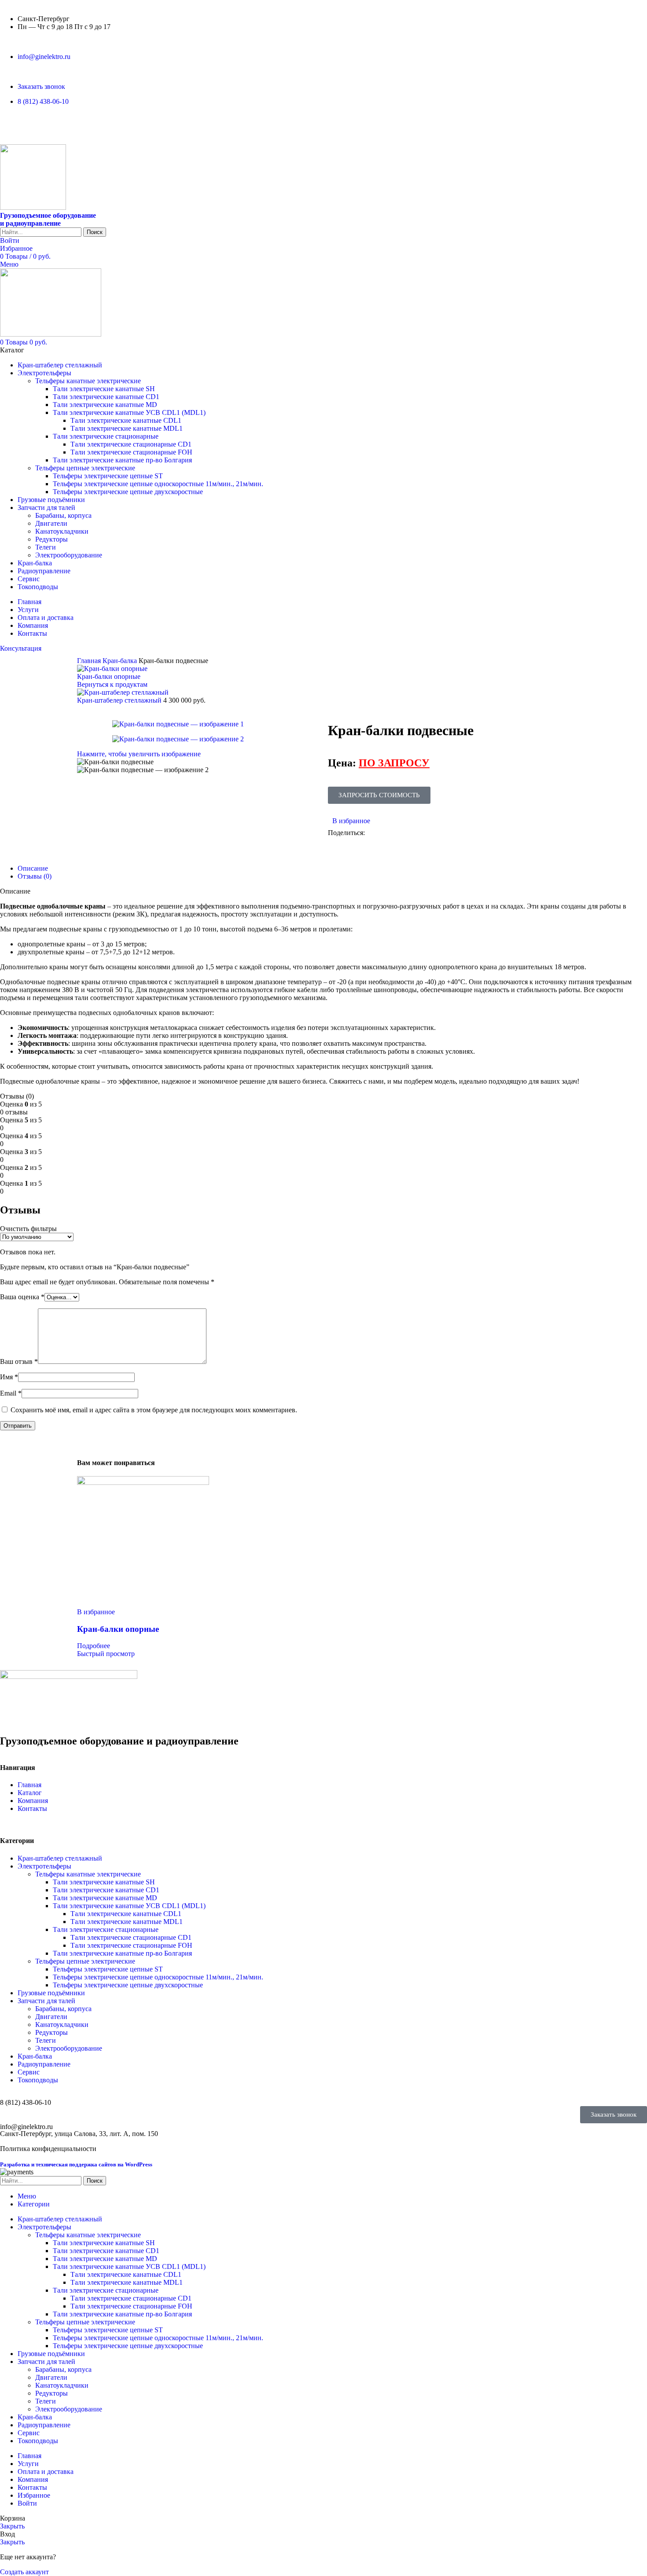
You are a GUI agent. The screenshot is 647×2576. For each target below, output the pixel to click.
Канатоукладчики (62, 531)
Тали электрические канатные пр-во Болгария (122, 460)
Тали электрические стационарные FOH (131, 452)
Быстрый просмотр (106, 1654)
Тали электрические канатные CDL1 (126, 420)
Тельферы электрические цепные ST (108, 476)
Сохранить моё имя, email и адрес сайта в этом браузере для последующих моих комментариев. (154, 1410)
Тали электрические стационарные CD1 (131, 444)
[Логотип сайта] (33, 207)
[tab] (33, 868)
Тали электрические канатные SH (104, 389)
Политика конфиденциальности (48, 2149)
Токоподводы (38, 2080)
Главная (90, 661)
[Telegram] (35, 124)
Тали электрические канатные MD (105, 405)
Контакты (32, 1808)
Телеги (46, 547)
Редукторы (51, 539)
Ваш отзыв (19, 1361)
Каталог (30, 1793)
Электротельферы (44, 1866)
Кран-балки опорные (109, 676)
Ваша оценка (22, 1297)
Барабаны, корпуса (63, 515)
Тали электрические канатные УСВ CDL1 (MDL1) (129, 412)
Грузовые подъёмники (51, 1993)
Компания (33, 1801)
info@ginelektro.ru (26, 2127)
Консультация (21, 648)
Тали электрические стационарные (106, 436)
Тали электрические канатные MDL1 (127, 428)
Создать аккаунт (24, 2572)
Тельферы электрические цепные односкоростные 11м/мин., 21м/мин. (158, 484)
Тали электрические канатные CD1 (106, 397)
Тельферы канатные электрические (88, 381)
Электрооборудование (69, 555)
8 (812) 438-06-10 (26, 2102)
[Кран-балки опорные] (143, 1482)
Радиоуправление (44, 2064)
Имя (9, 1377)
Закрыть (12, 2526)
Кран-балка (121, 661)
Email (11, 1393)
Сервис (29, 2072)
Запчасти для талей (46, 2001)
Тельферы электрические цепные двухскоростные (128, 492)
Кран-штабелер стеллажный (120, 700)
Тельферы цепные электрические (85, 468)
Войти (27, 2503)
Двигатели (51, 523)
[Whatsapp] (11, 124)
